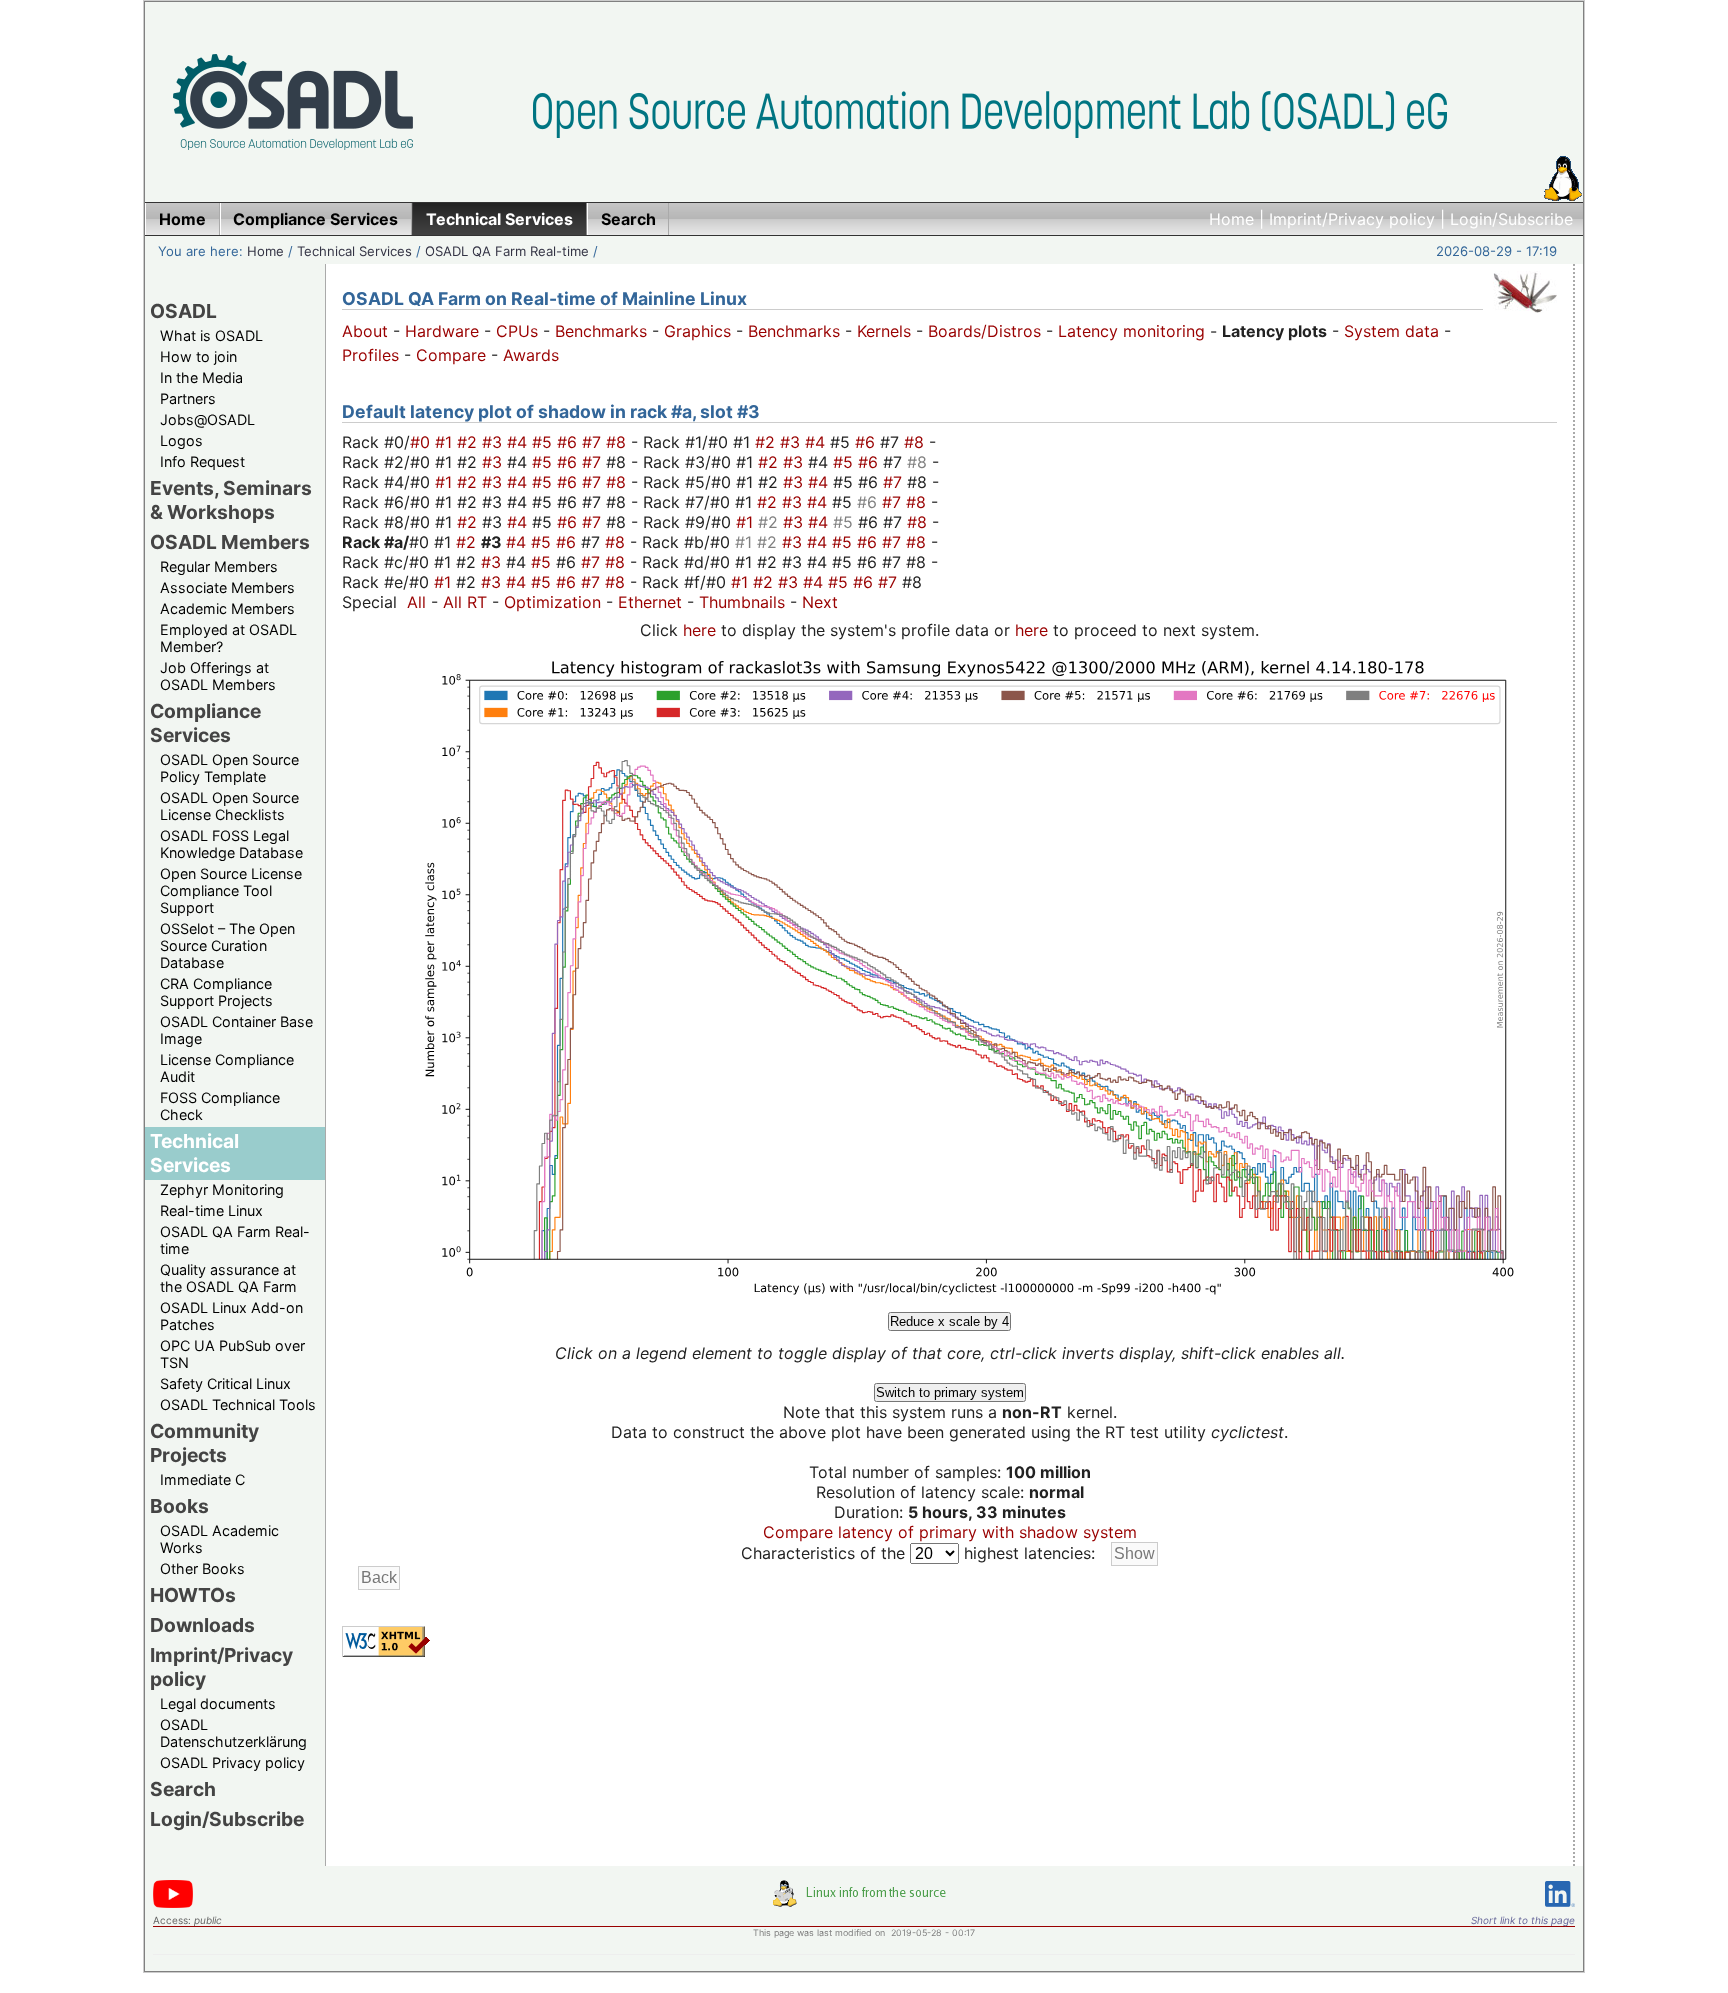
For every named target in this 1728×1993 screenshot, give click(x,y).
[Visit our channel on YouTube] (173, 1904)
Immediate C (202, 1479)
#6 (569, 442)
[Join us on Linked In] (1560, 1910)
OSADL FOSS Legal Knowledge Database (231, 844)
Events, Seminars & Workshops (231, 500)
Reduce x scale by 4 (949, 1321)
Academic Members (227, 608)
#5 (544, 442)
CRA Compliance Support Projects (216, 992)
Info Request (202, 461)
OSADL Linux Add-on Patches (231, 1316)
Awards (531, 355)
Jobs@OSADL (207, 419)
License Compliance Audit (227, 1068)
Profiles (370, 355)
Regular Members (219, 566)
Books (179, 1506)
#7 (594, 442)
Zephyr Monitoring (222, 1189)
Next (820, 602)
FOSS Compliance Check (220, 1106)
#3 (494, 442)
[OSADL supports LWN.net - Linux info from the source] (864, 1901)
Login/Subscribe (1511, 219)
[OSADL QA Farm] (1525, 317)
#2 (469, 442)
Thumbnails (742, 602)
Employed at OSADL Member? (228, 638)
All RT (465, 602)
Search (183, 1789)
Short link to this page (1523, 1920)
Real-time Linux (211, 1210)
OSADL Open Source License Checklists (229, 806)
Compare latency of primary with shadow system (950, 1532)
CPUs (517, 331)
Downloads (202, 1625)
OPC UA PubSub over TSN (232, 1354)
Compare (451, 355)
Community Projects (204, 1443)
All (416, 602)
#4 (519, 442)
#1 (446, 442)
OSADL (183, 311)
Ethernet (650, 602)
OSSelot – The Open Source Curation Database (227, 945)
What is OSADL (211, 335)
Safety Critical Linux (225, 1383)
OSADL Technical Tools (238, 1404)
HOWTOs (193, 1595)
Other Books (202, 1568)
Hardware (442, 331)
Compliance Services (205, 723)
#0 (422, 442)
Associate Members (227, 587)
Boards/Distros (984, 331)
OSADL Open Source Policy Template (229, 768)
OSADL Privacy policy (232, 1762)
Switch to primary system (950, 1392)
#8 (618, 442)
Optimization (552, 602)
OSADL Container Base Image (236, 1030)
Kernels (884, 331)
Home (1231, 219)
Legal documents (218, 1703)
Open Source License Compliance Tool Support (231, 890)
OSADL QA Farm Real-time (507, 251)
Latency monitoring (1131, 331)
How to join (198, 356)
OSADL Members (230, 542)
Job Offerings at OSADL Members (218, 676)
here (699, 630)
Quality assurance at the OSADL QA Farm (228, 1278)
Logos (181, 440)
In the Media (201, 377)
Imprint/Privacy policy (1352, 219)
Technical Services (354, 251)
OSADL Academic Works (219, 1539)
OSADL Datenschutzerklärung (233, 1733)
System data (1391, 331)
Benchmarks (601, 331)
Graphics (697, 331)
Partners (188, 398)
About (365, 331)
